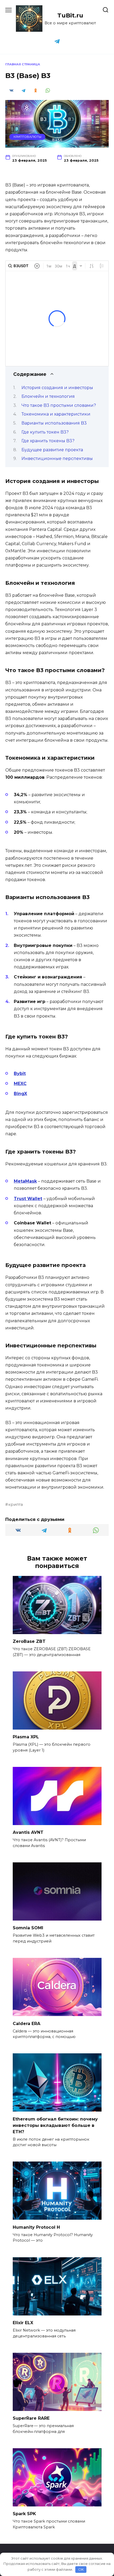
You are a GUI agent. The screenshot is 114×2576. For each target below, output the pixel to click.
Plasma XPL (26, 1737)
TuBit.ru (70, 15)
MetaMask (25, 1181)
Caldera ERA (27, 2023)
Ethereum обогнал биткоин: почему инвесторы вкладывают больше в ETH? (55, 2125)
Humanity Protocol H (36, 2227)
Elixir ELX (23, 2323)
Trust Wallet (28, 1199)
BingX (20, 1094)
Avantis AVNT (28, 1832)
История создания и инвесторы (57, 388)
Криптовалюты (27, 137)
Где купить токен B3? (45, 432)
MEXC (20, 1084)
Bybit (20, 1073)
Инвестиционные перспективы (57, 459)
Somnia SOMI (28, 1928)
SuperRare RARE (31, 2418)
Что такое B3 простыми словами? (59, 405)
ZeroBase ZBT (29, 1641)
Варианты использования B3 (54, 423)
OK (81, 2569)
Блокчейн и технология (48, 396)
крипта (16, 1504)
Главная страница (23, 64)
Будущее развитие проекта (52, 450)
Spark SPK (24, 2514)
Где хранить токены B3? (48, 441)
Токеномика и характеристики (56, 414)
